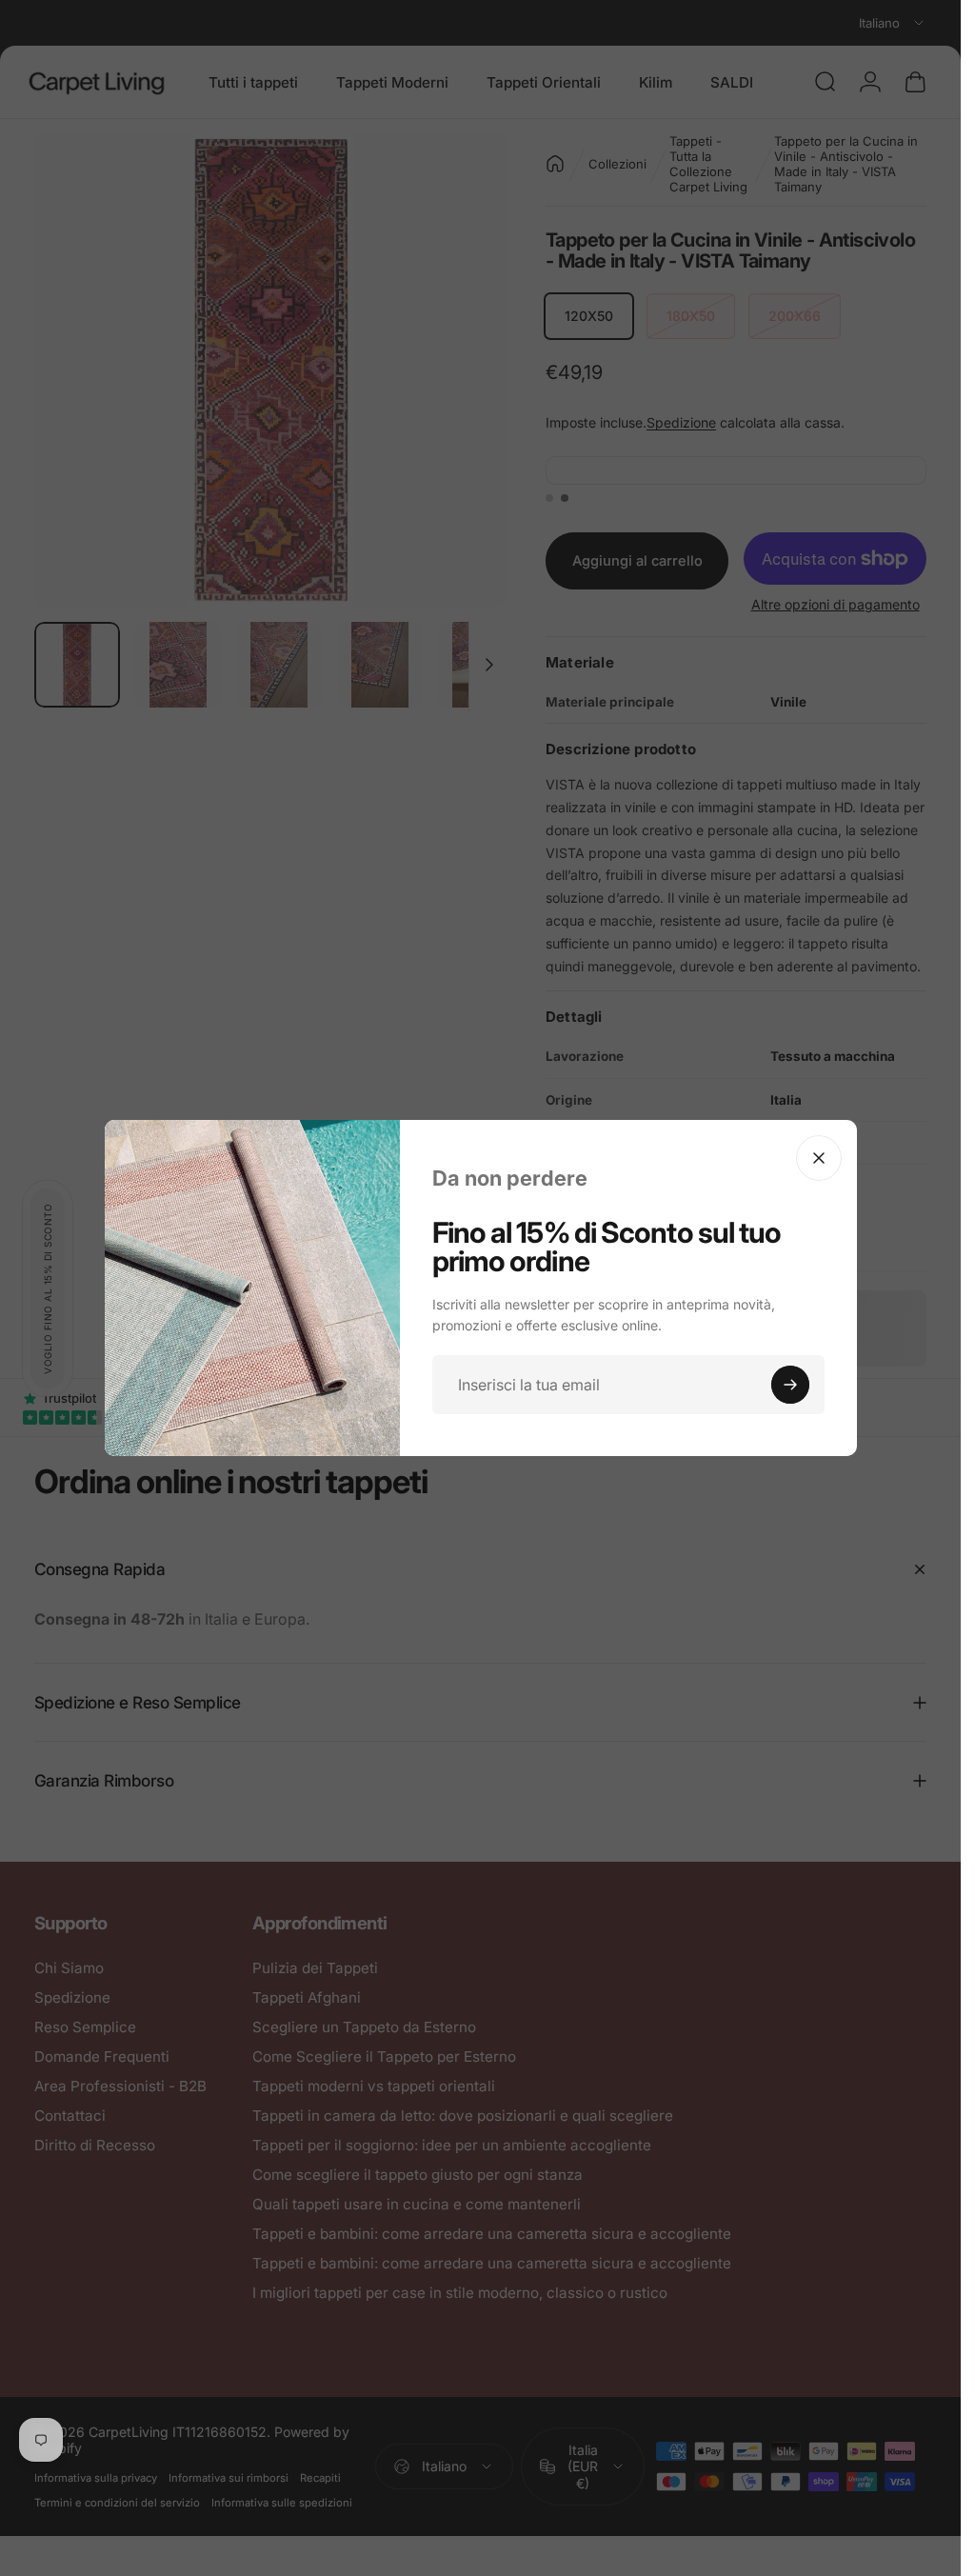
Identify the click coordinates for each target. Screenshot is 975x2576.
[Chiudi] (819, 1158)
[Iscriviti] (790, 1385)
